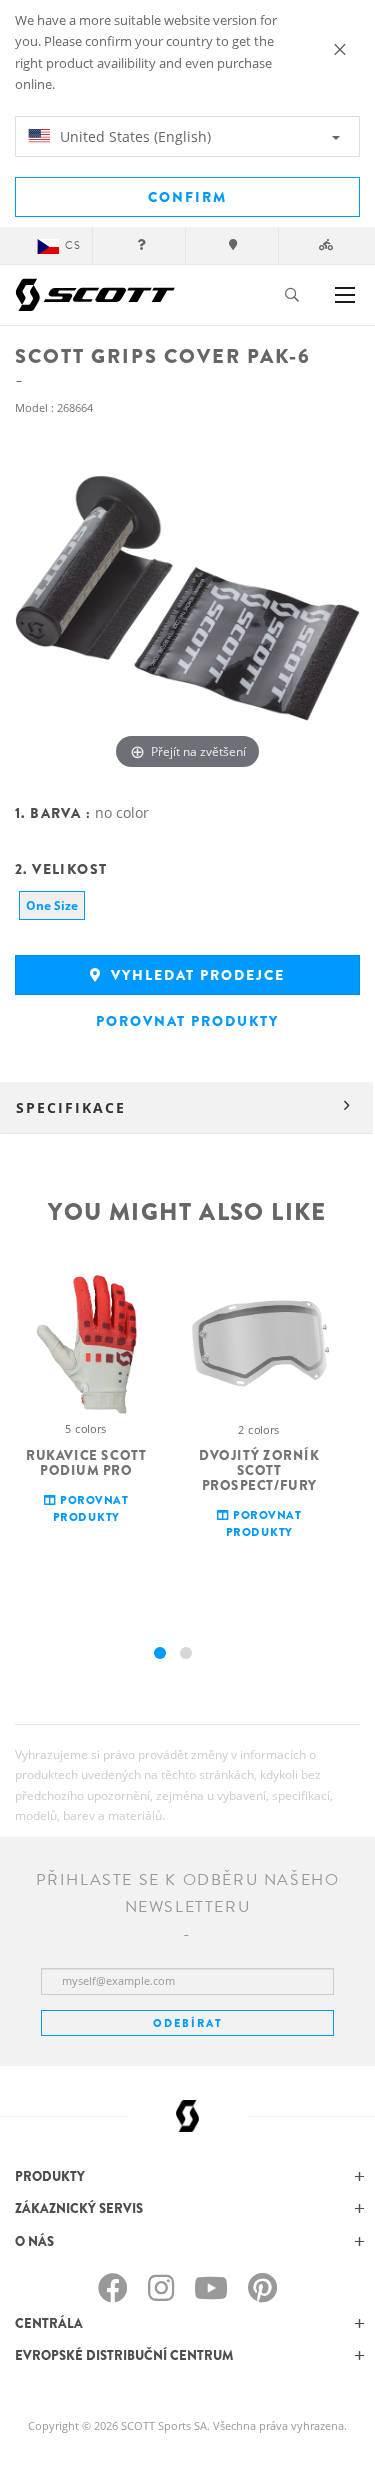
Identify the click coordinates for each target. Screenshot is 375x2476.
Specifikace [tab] (71, 1107)
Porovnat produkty (187, 1021)
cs (73, 245)
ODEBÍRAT (188, 2023)
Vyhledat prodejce (195, 975)
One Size (52, 905)
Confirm (187, 197)
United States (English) (133, 136)
